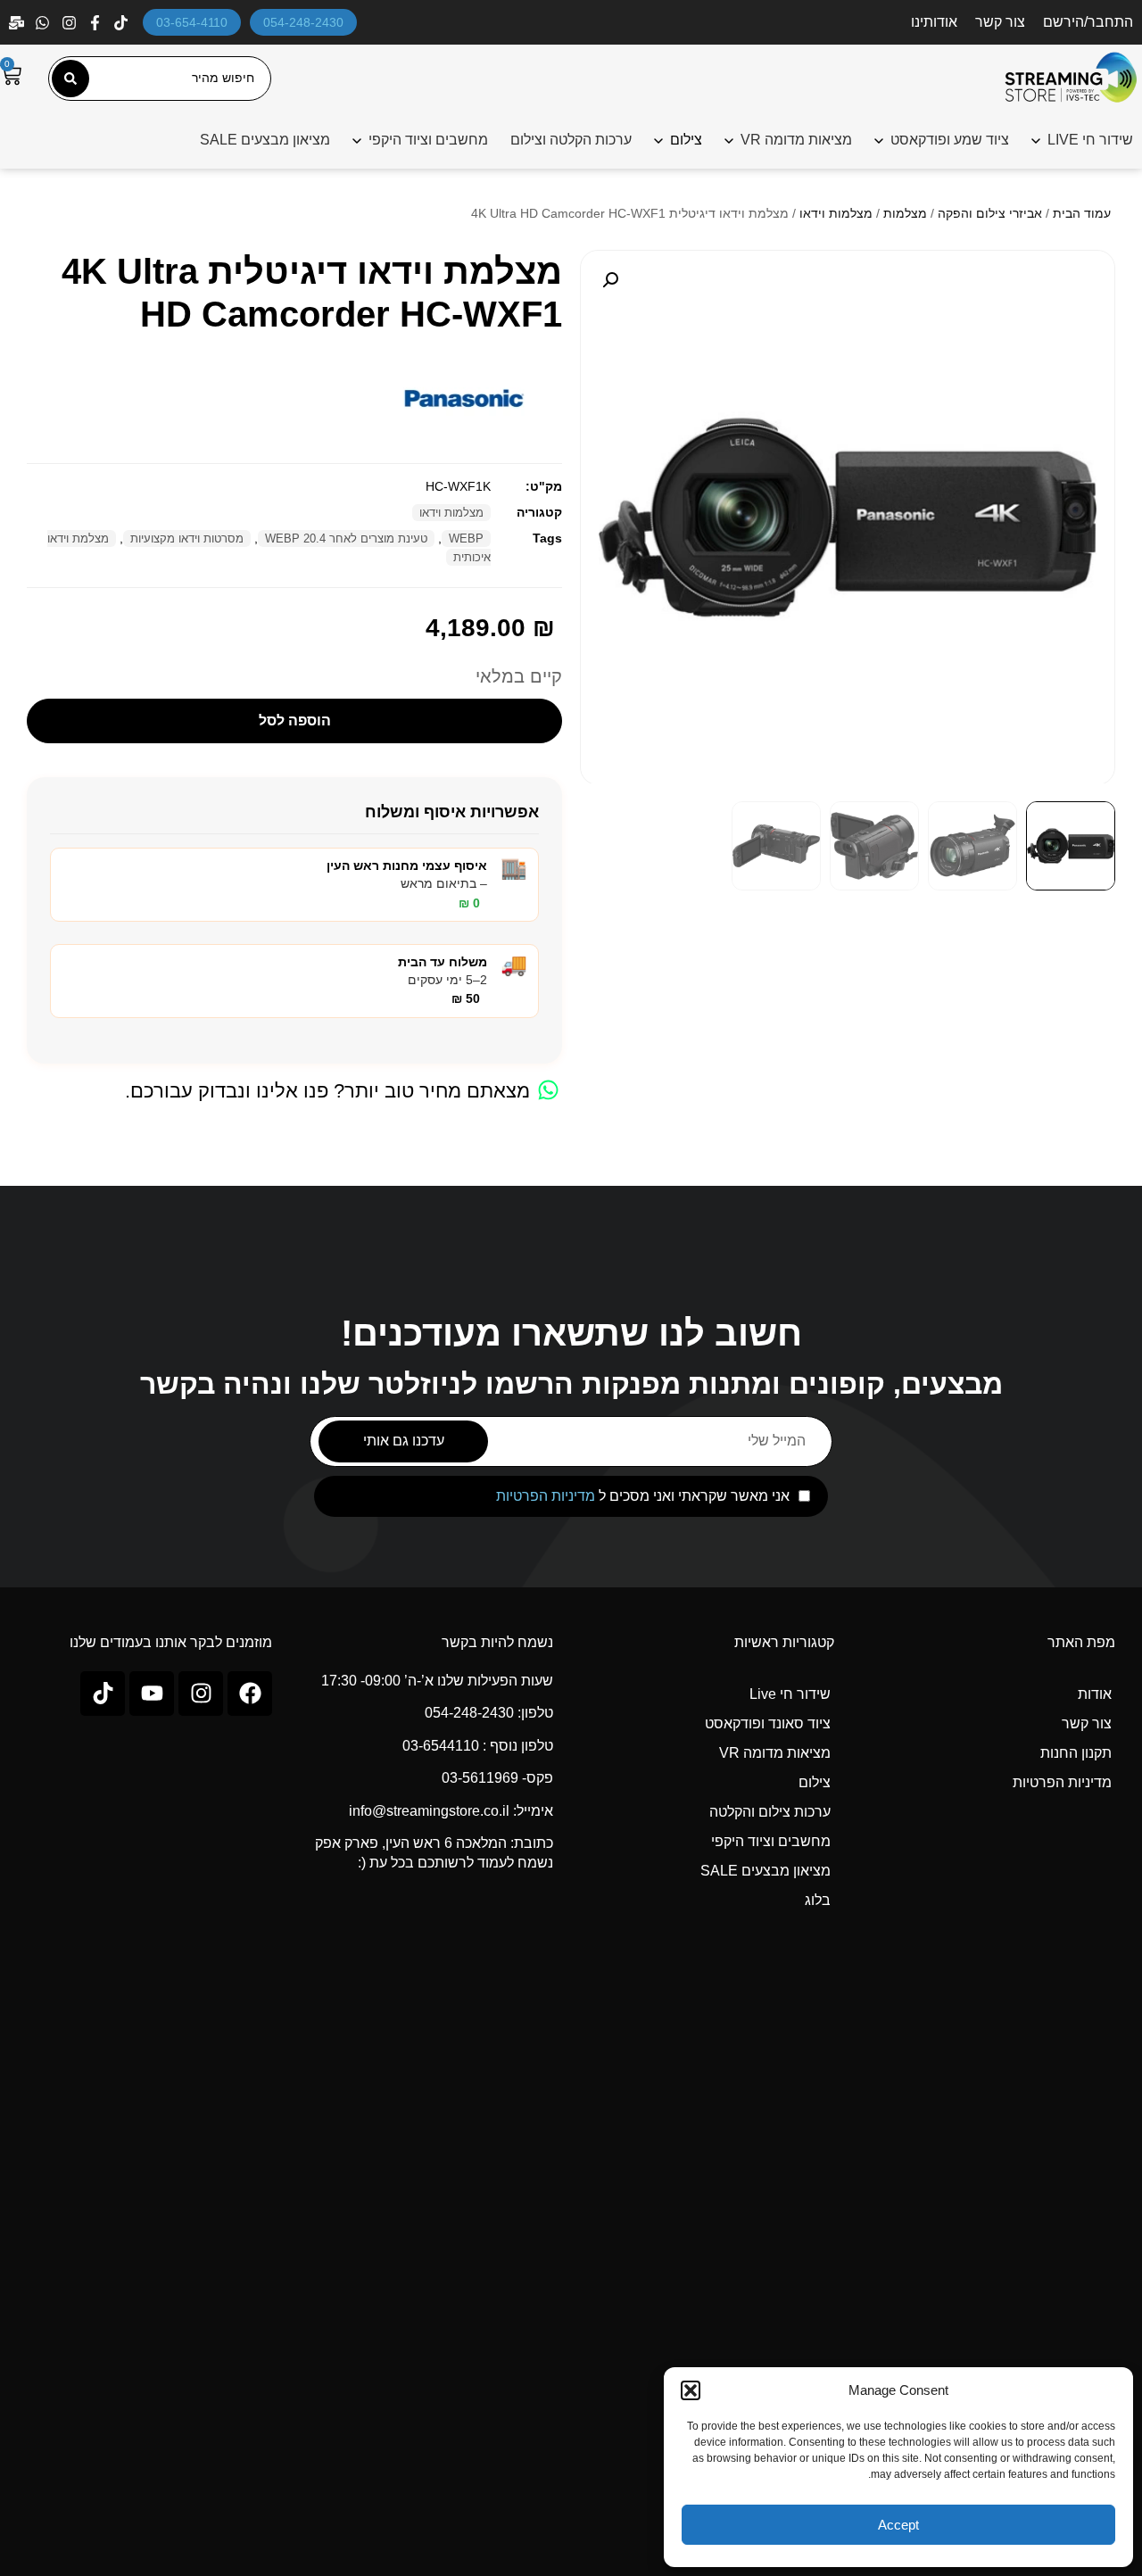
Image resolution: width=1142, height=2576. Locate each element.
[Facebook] (97, 23)
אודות (1095, 1694)
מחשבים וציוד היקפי (428, 140)
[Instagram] (71, 23)
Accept (898, 2525)
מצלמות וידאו (836, 213)
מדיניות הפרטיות (546, 1496)
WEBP (466, 538)
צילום (815, 1782)
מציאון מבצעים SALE (265, 140)
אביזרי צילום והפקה (990, 213)
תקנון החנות (1076, 1753)
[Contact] (18, 23)
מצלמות (905, 213)
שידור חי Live (790, 1694)
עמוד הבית (1082, 213)
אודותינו (934, 22)
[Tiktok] (103, 1694)
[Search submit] (70, 79)
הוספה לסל (295, 721)
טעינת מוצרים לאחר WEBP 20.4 (346, 538)
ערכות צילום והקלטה (770, 1812)
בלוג (818, 1900)
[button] (691, 2390)
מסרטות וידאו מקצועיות (187, 538)
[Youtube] (152, 1694)
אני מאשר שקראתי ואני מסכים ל (643, 1496)
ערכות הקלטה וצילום (571, 140)
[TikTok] (123, 23)
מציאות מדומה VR (796, 140)
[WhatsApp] (44, 23)
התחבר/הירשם (1088, 22)
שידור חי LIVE (1090, 140)
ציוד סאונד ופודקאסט (768, 1723)
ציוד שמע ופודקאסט (950, 140)
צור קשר (1000, 22)
